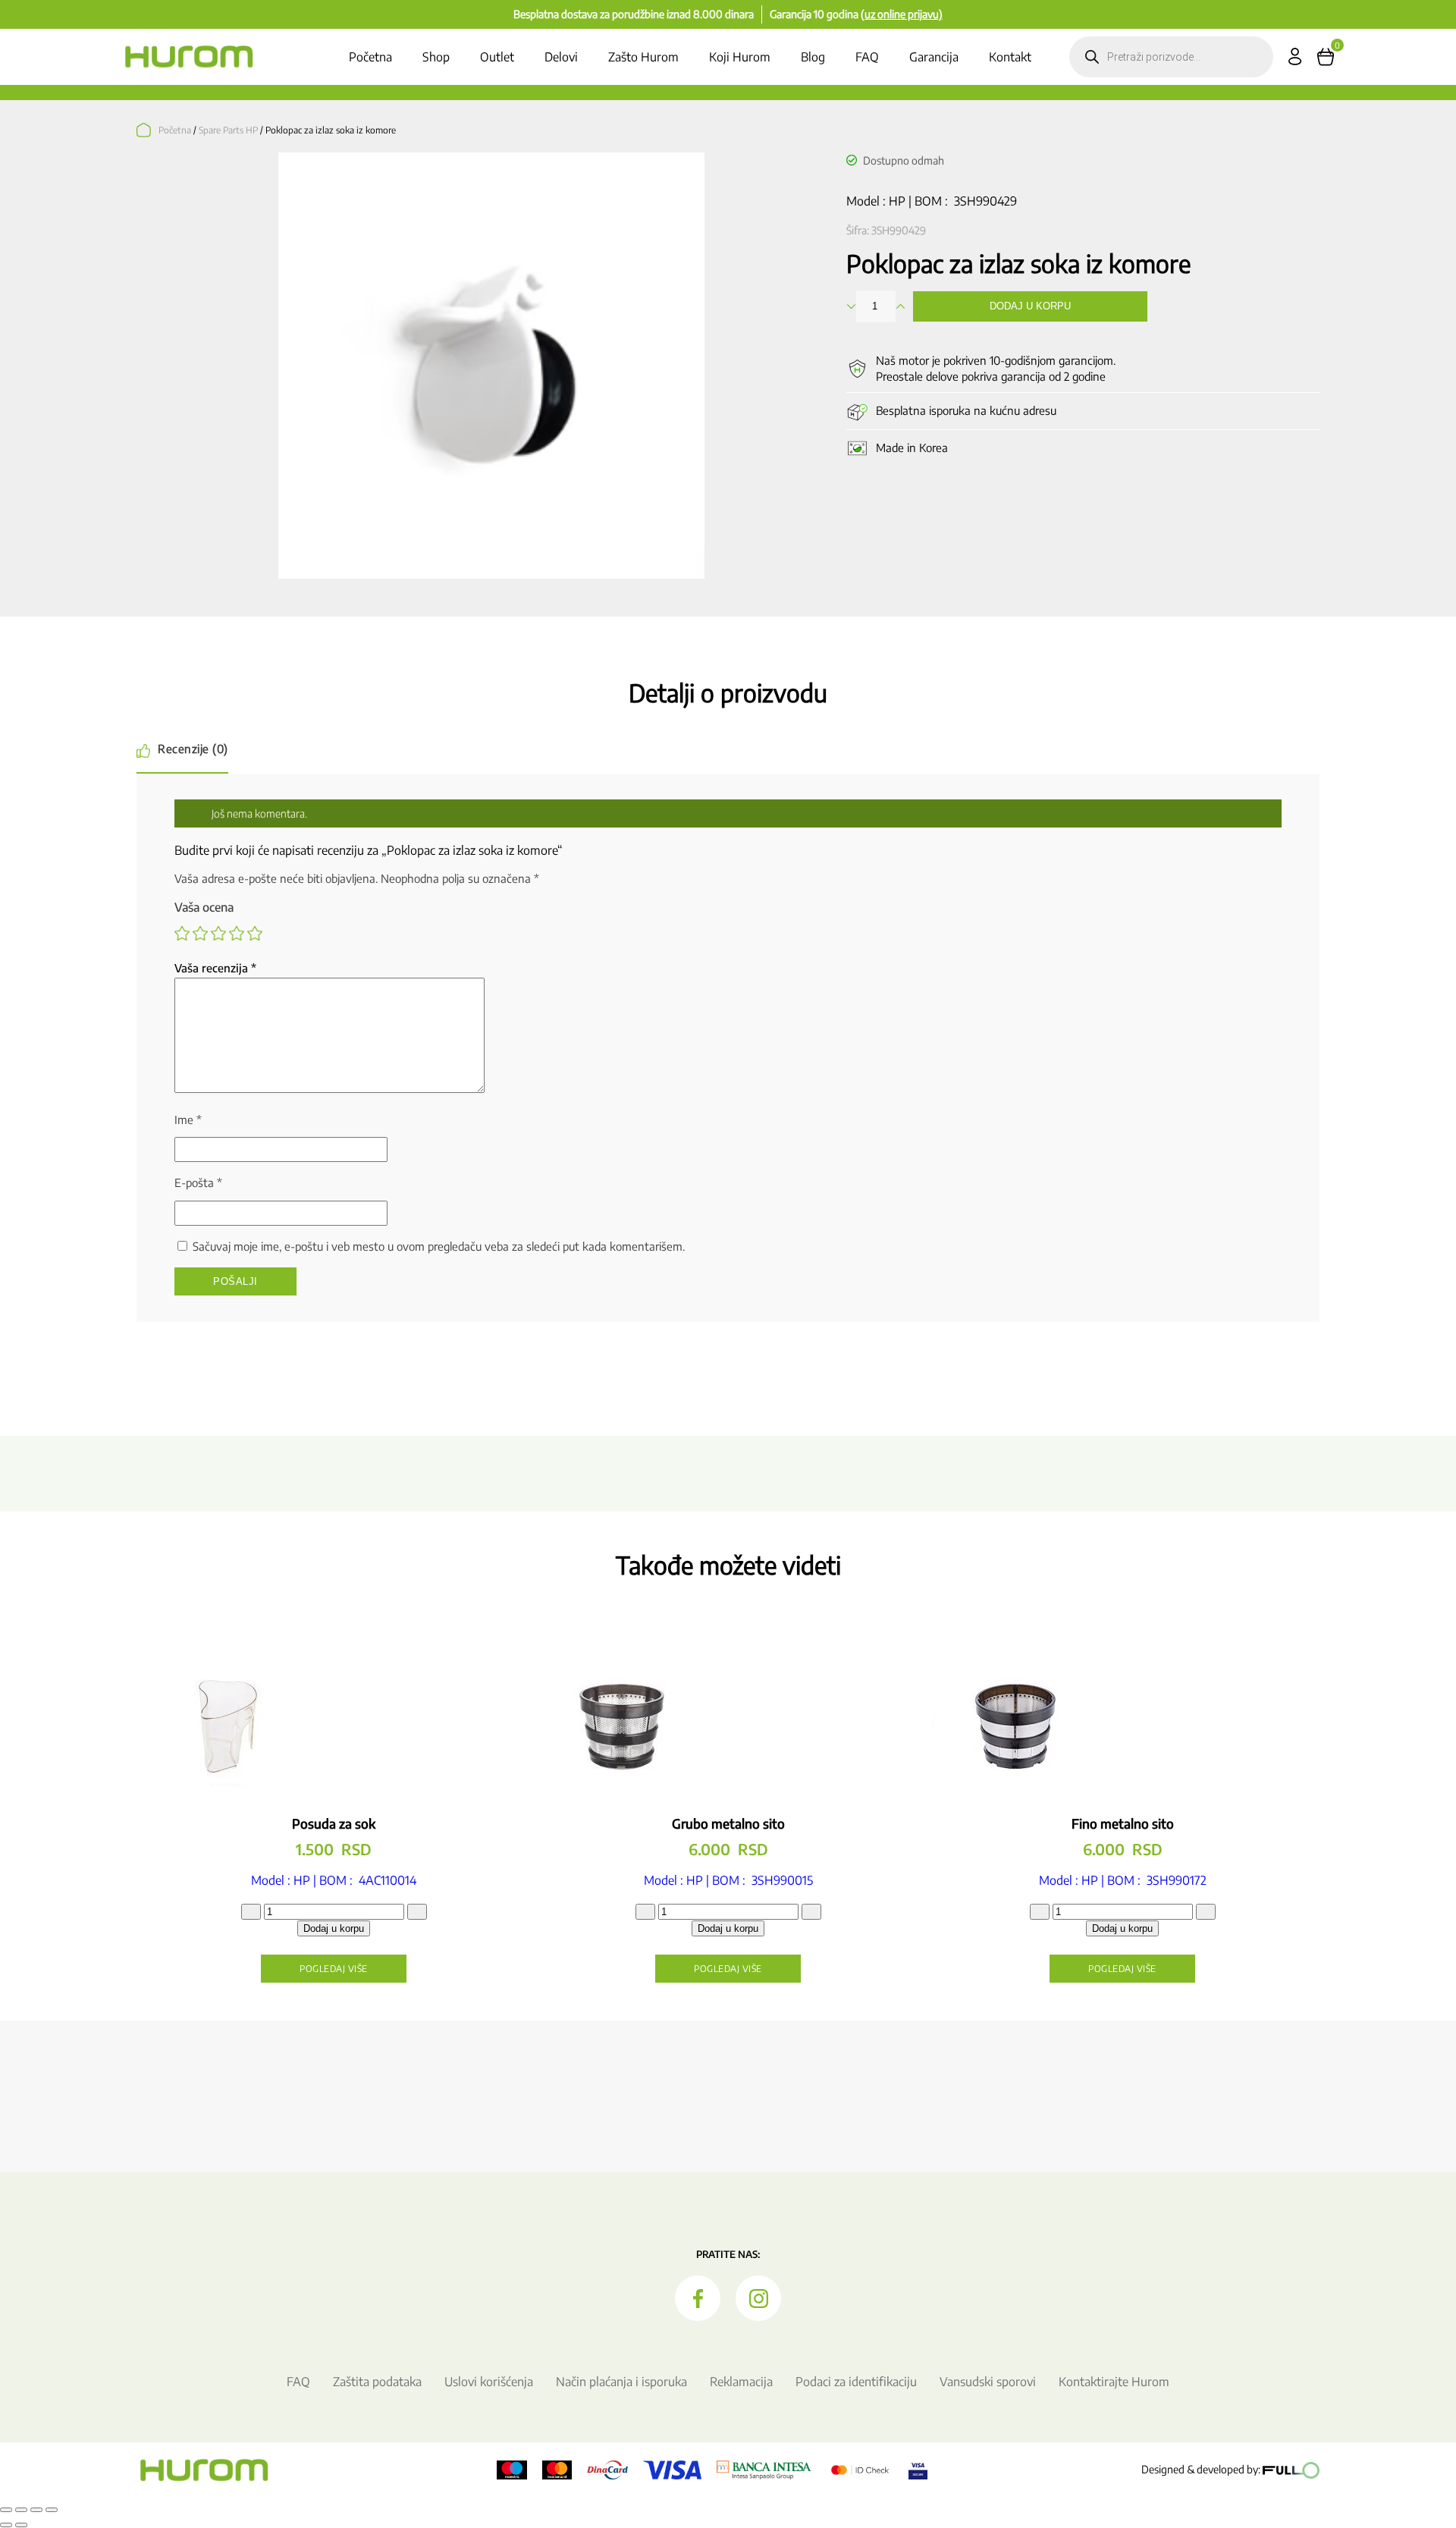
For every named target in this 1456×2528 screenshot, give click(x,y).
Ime (188, 1120)
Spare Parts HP (228, 130)
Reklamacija (741, 2382)
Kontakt (1010, 57)
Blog (813, 57)
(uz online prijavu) (902, 14)
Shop (436, 57)
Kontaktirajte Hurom (1114, 2382)
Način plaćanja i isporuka (621, 2382)
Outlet (497, 57)
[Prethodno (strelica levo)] (6, 2525)
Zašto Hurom (643, 57)
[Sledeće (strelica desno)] (21, 2525)
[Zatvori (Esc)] (52, 2510)
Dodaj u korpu (1030, 306)
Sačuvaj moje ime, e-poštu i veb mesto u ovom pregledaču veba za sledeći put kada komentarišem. (439, 1246)
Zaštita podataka (377, 2382)
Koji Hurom (740, 57)
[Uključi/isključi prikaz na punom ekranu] (21, 2510)
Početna (370, 57)
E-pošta (198, 1182)
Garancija (934, 57)
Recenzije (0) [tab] (193, 749)
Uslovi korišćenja (489, 2382)
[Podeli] (36, 2510)
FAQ (867, 57)
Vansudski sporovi (988, 2382)
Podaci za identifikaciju (856, 2382)
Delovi (561, 57)
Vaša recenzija (215, 968)
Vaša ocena (204, 907)
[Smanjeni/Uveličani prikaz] (6, 2510)
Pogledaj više (334, 1969)
